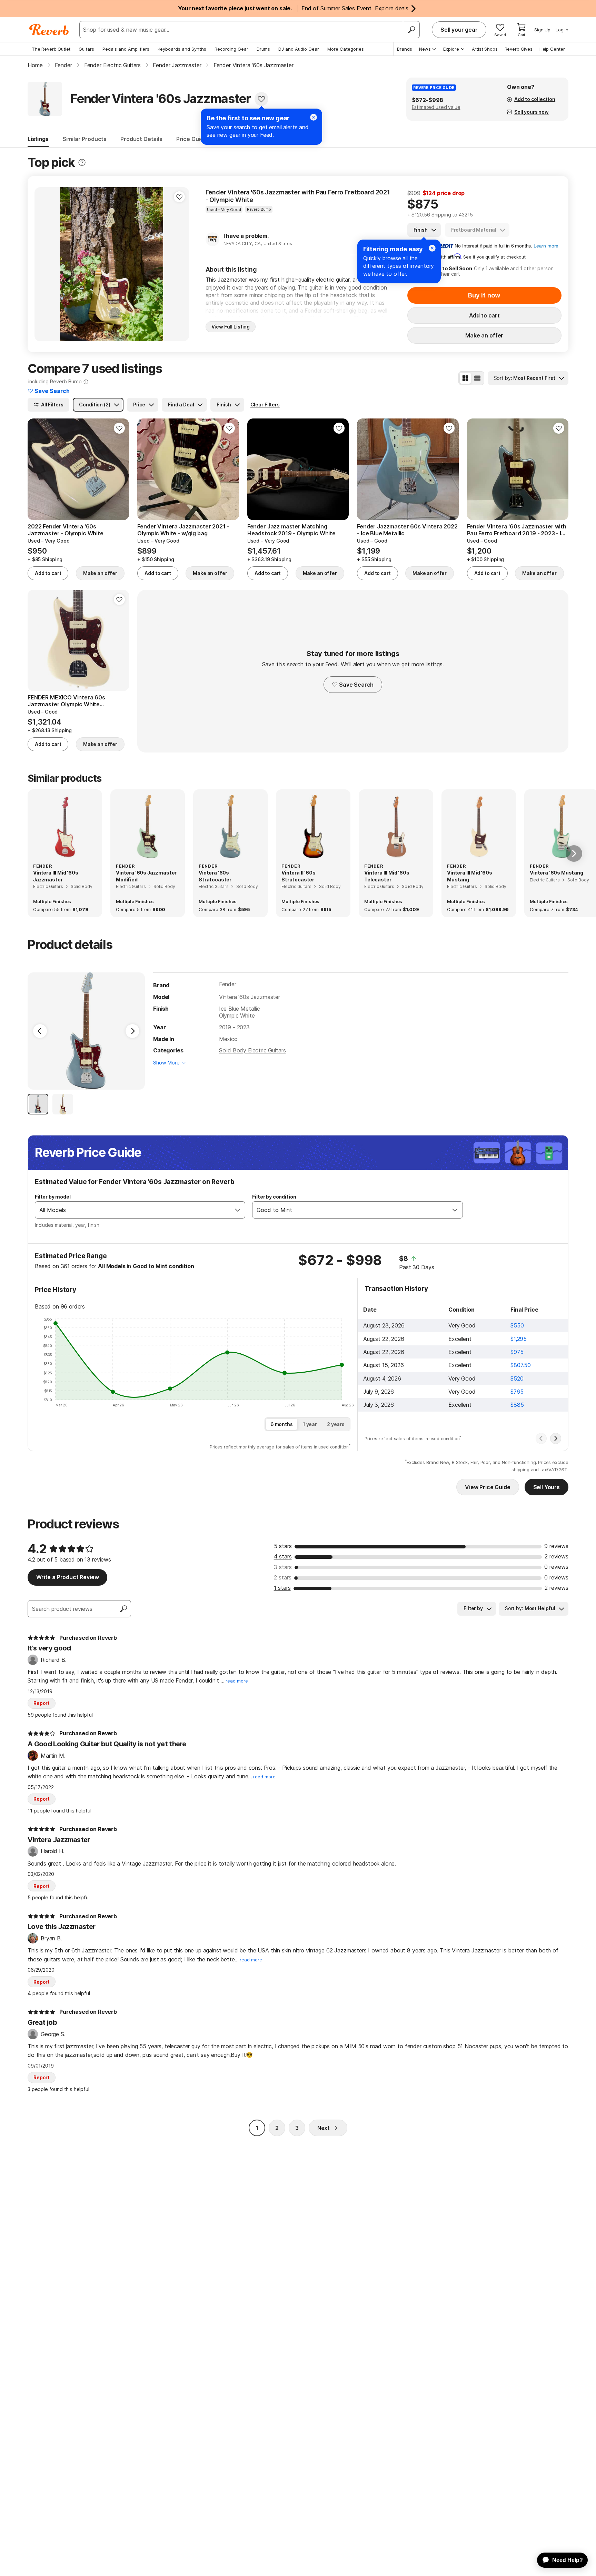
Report (42, 1703)
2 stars (283, 1577)
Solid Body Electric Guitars (252, 1050)
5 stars (283, 1546)
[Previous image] (44, 264)
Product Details (141, 139)
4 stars (283, 1556)
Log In (562, 30)
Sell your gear (459, 30)
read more (237, 1681)
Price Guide (192, 139)
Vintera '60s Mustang (557, 873)
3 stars (283, 1567)
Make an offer (484, 335)
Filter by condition (274, 1197)
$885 (517, 1405)
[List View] (477, 378)
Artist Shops (485, 49)
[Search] (411, 30)
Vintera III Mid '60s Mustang (470, 876)
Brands (405, 49)
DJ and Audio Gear (299, 49)
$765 (517, 1392)
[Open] (238, 1210)
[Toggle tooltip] (82, 163)
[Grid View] (465, 378)
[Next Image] (132, 1031)
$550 (517, 1325)
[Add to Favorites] (261, 99)
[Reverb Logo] (49, 30)
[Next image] (179, 264)
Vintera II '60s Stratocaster (299, 876)
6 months (282, 1424)
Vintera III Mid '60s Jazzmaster (56, 876)
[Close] (432, 248)
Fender (228, 984)
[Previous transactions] (541, 1438)
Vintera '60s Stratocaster (215, 876)
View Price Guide (488, 1487)
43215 (466, 215)
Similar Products (85, 139)
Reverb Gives (519, 49)
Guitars (86, 49)
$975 (517, 1352)
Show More (166, 1063)
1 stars (282, 1588)
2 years (336, 1424)
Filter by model (53, 1197)
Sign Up (542, 30)
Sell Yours (547, 1487)
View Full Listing (231, 327)
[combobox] (133, 1210)
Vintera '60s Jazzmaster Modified (146, 876)
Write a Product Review (67, 1577)
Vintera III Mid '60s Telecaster (387, 876)
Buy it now (484, 295)
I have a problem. (246, 236)
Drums (263, 49)
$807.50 (521, 1365)
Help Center (552, 49)
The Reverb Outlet (51, 49)
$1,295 (519, 1339)
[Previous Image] (40, 1031)
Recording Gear (231, 49)
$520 (517, 1378)
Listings (38, 139)
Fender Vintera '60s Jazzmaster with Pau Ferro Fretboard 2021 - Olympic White (298, 196)
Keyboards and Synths (182, 49)
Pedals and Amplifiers (126, 49)
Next (324, 2128)
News (425, 49)
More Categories (346, 49)
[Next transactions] (556, 1438)
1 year (310, 1424)
